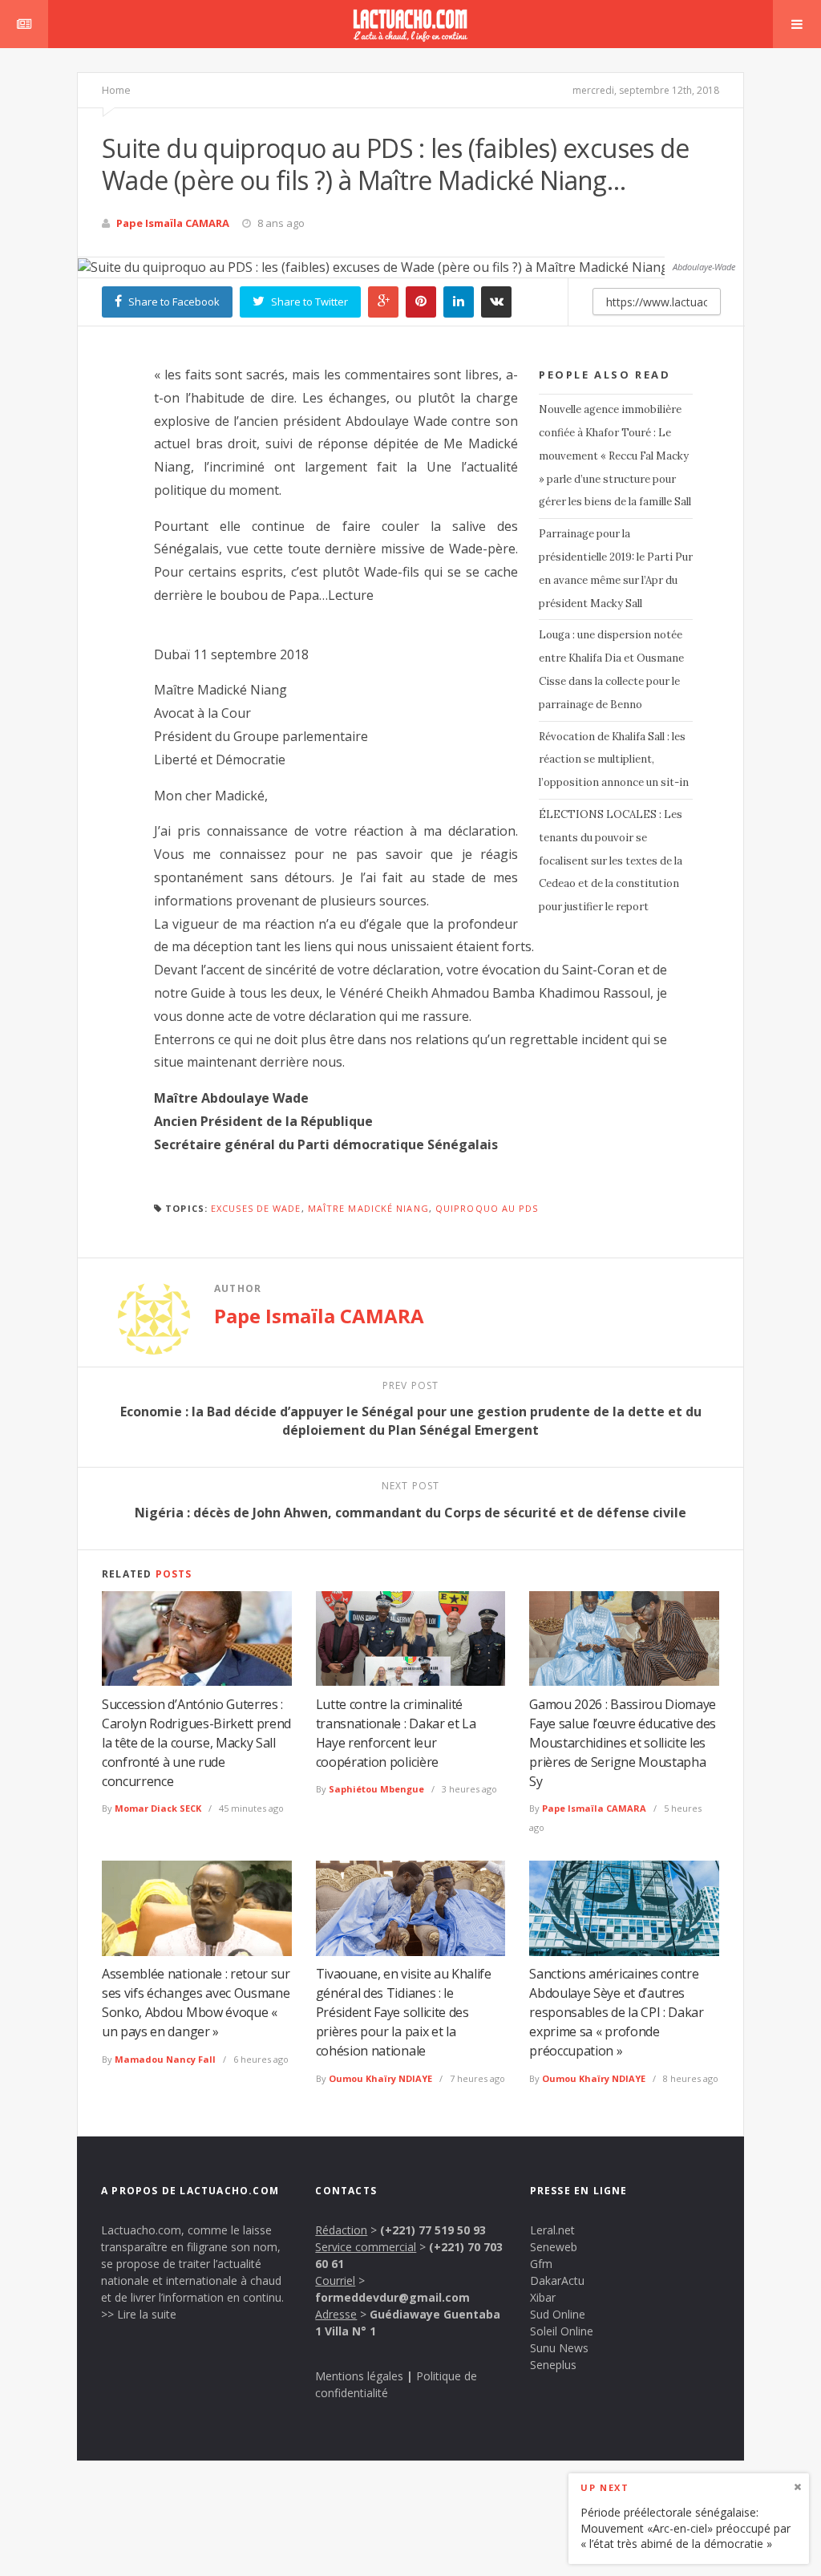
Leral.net (552, 2230)
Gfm (541, 2264)
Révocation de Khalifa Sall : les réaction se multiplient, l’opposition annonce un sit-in (614, 760)
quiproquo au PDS (487, 1208)
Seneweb (554, 2247)
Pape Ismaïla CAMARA (173, 223)
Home (116, 90)
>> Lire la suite (139, 2314)
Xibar (543, 2297)
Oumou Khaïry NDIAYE (380, 2078)
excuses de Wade (256, 1208)
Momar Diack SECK (158, 1808)
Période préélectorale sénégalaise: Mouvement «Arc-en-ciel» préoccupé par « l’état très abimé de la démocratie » (686, 2528)
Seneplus (553, 2365)
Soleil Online (562, 2331)
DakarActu (557, 2280)
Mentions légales (359, 2376)
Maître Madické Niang (368, 1208)
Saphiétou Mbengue (376, 1789)
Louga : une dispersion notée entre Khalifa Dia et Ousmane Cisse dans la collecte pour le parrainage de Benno (611, 669)
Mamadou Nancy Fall (165, 2059)
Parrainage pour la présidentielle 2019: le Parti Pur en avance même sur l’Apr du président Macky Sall (616, 568)
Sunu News (559, 2348)
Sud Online (558, 2314)
